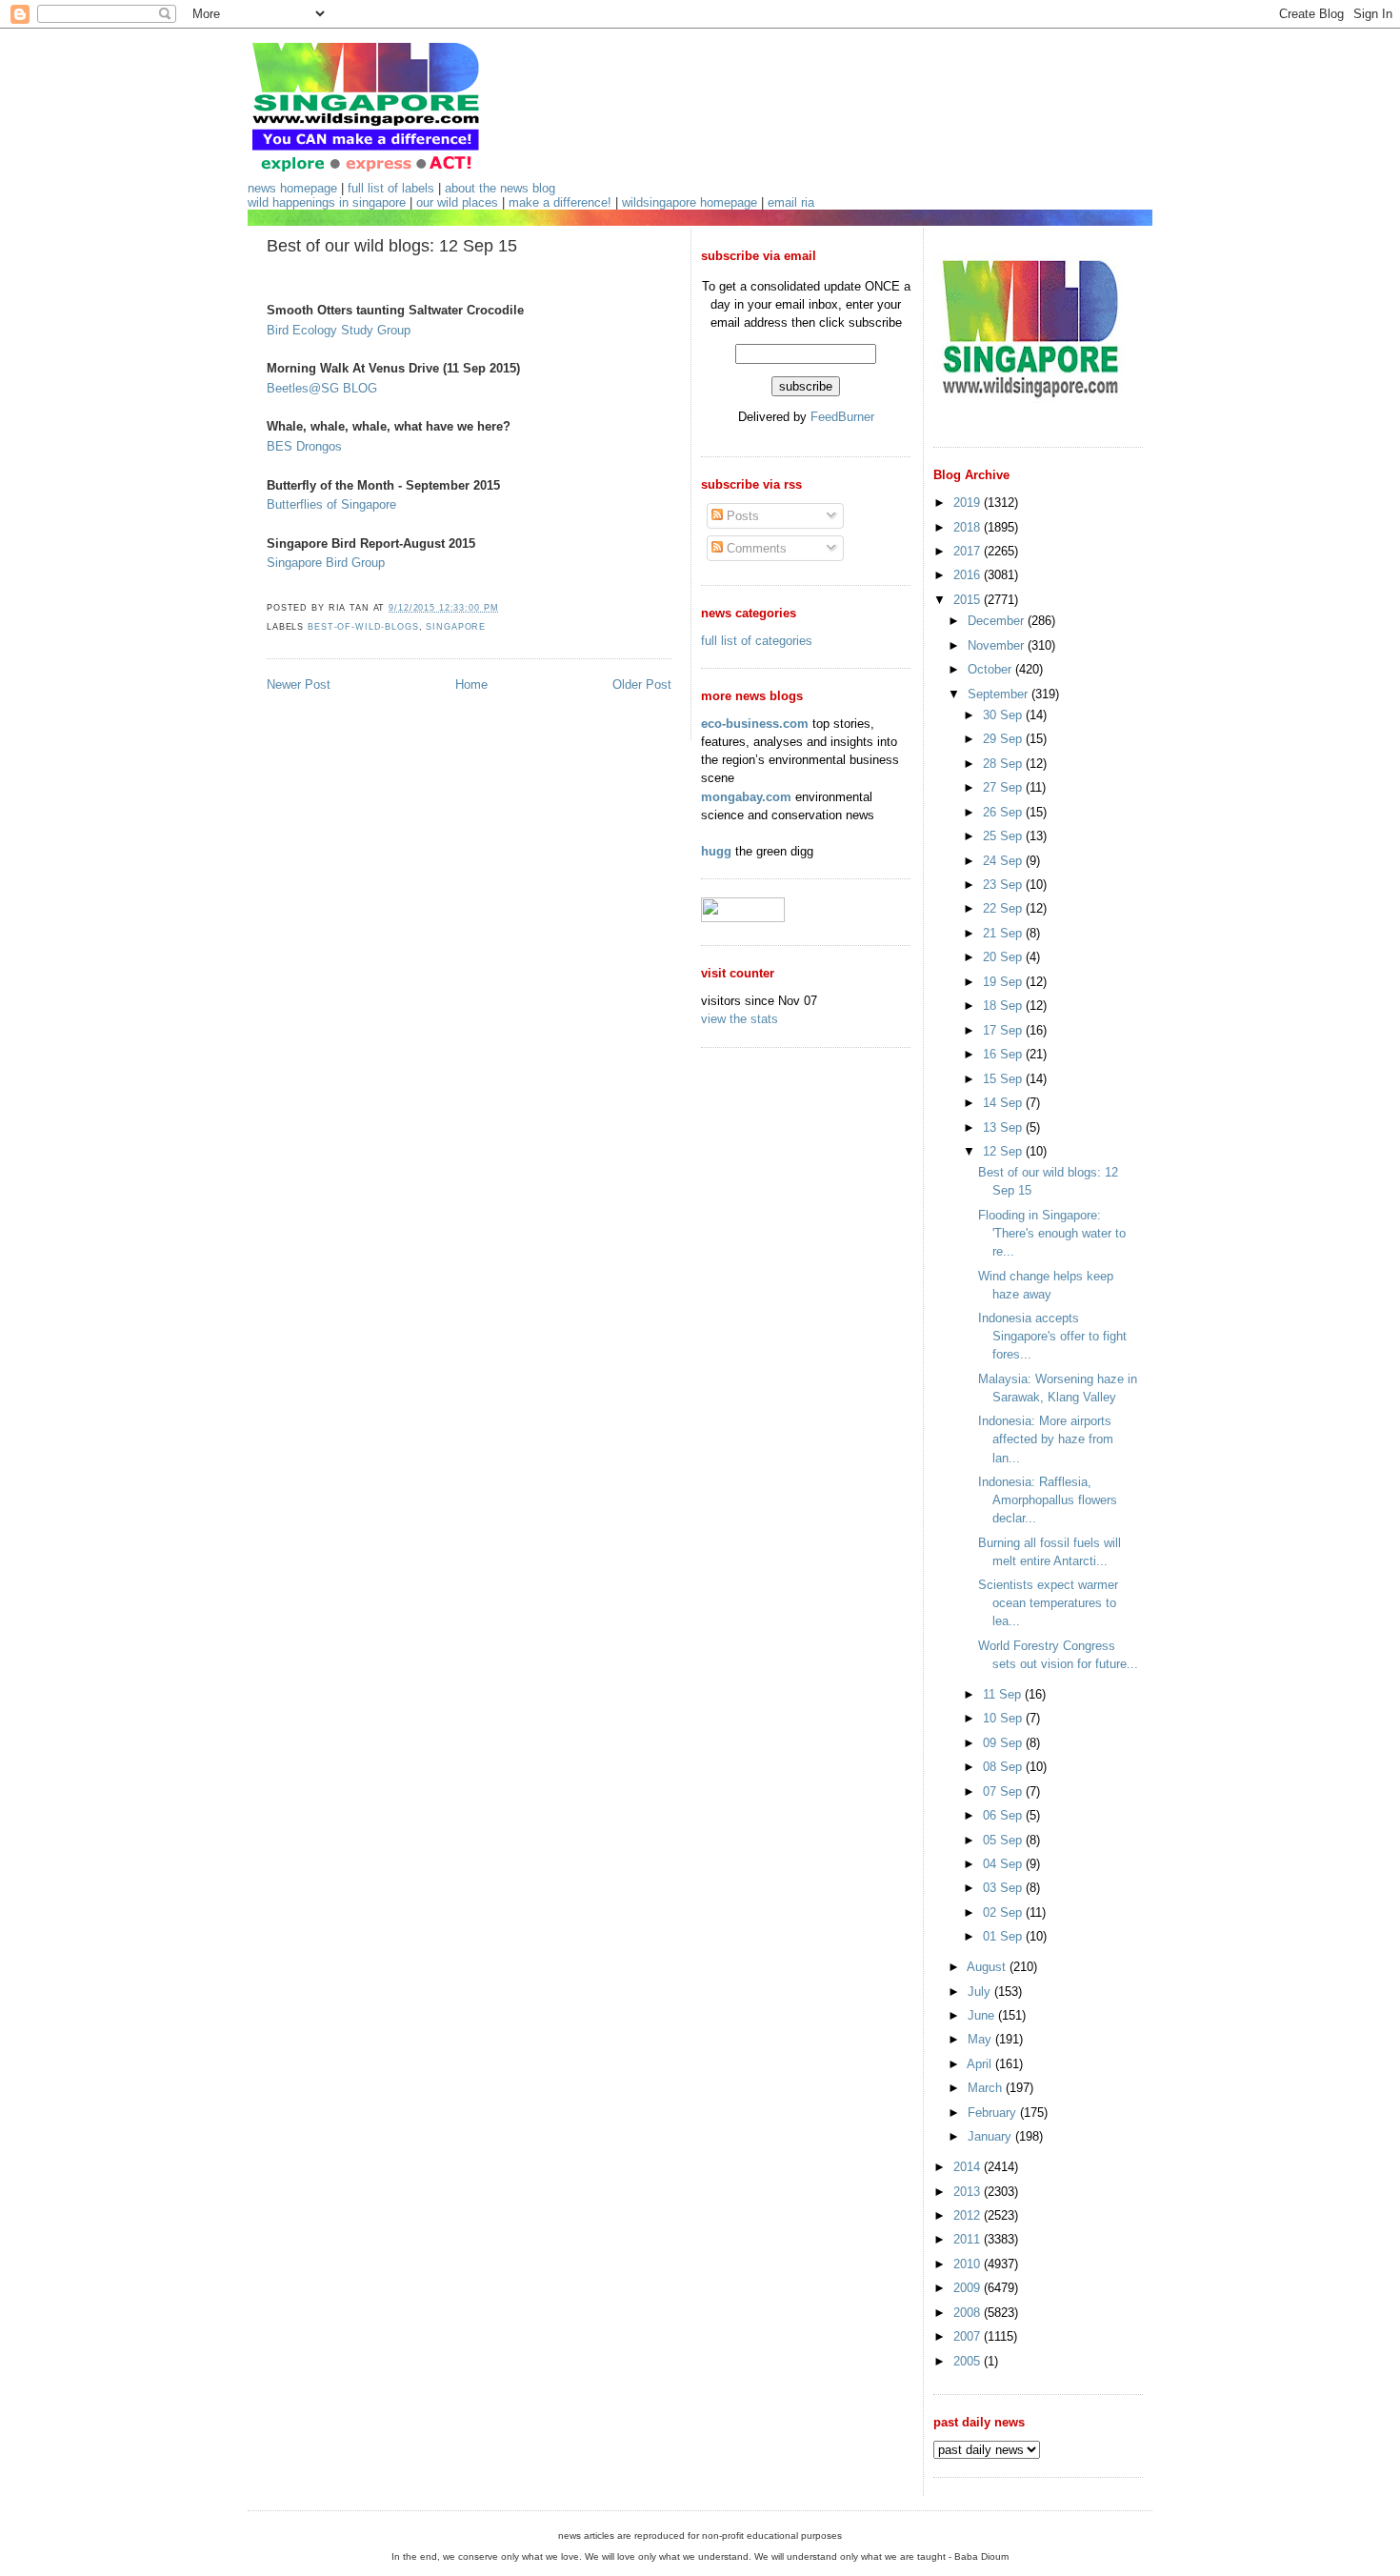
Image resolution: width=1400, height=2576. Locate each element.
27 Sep (1004, 787)
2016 (969, 575)
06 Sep (1004, 1815)
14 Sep (1004, 1103)
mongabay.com (746, 797)
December (998, 621)
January (991, 2136)
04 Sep (1004, 1864)
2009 (969, 2288)
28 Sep (1004, 764)
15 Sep (1004, 1079)
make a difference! (560, 202)
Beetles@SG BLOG (322, 388)
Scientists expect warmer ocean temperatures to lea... (1048, 1603)
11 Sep (1004, 1694)
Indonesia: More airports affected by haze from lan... (1046, 1439)
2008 (969, 2313)
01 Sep (1004, 1936)
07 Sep (1004, 1791)
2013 (969, 2192)
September (1000, 694)
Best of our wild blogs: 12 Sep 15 (392, 246)
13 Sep (1004, 1127)
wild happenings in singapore (327, 202)
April (981, 2064)
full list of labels (391, 188)
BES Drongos (304, 446)
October (991, 669)
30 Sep (1004, 715)
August (988, 1967)
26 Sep (1004, 812)
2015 (969, 600)
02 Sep (1004, 1912)
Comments (755, 548)
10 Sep (1004, 1718)
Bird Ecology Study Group (339, 330)
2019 (969, 503)
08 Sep (1004, 1767)
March (987, 2088)
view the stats (740, 1019)
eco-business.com (755, 724)
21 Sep (1004, 933)
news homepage (292, 188)
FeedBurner (842, 417)
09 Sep (1004, 1743)
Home (471, 684)
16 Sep (1004, 1054)
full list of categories (757, 641)
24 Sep (1004, 861)
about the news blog (500, 188)
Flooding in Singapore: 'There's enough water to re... (1052, 1233)
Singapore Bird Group (326, 563)
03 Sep (1004, 1888)
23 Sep (1004, 885)
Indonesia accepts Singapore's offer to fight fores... (1052, 1336)
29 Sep (1004, 739)
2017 (969, 551)
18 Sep (1004, 1006)
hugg (716, 851)
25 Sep (1004, 836)
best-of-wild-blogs (363, 627)
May (981, 2039)
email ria (791, 202)
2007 (969, 2336)
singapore (456, 627)
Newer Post (299, 684)
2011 (969, 2239)
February (994, 2113)
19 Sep (1004, 982)
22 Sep (1004, 908)
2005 (969, 2361)
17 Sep (1004, 1030)
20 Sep (1004, 957)
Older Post (642, 684)
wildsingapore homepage (690, 202)
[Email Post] (504, 608)
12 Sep (1004, 1151)
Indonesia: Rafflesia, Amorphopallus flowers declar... (1048, 1500)
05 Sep (1004, 1840)
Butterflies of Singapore (331, 504)
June (983, 2015)
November (998, 645)
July (981, 1992)
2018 (969, 527)
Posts (741, 516)
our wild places (457, 202)
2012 (969, 2215)
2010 (969, 2264)
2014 (969, 2167)
